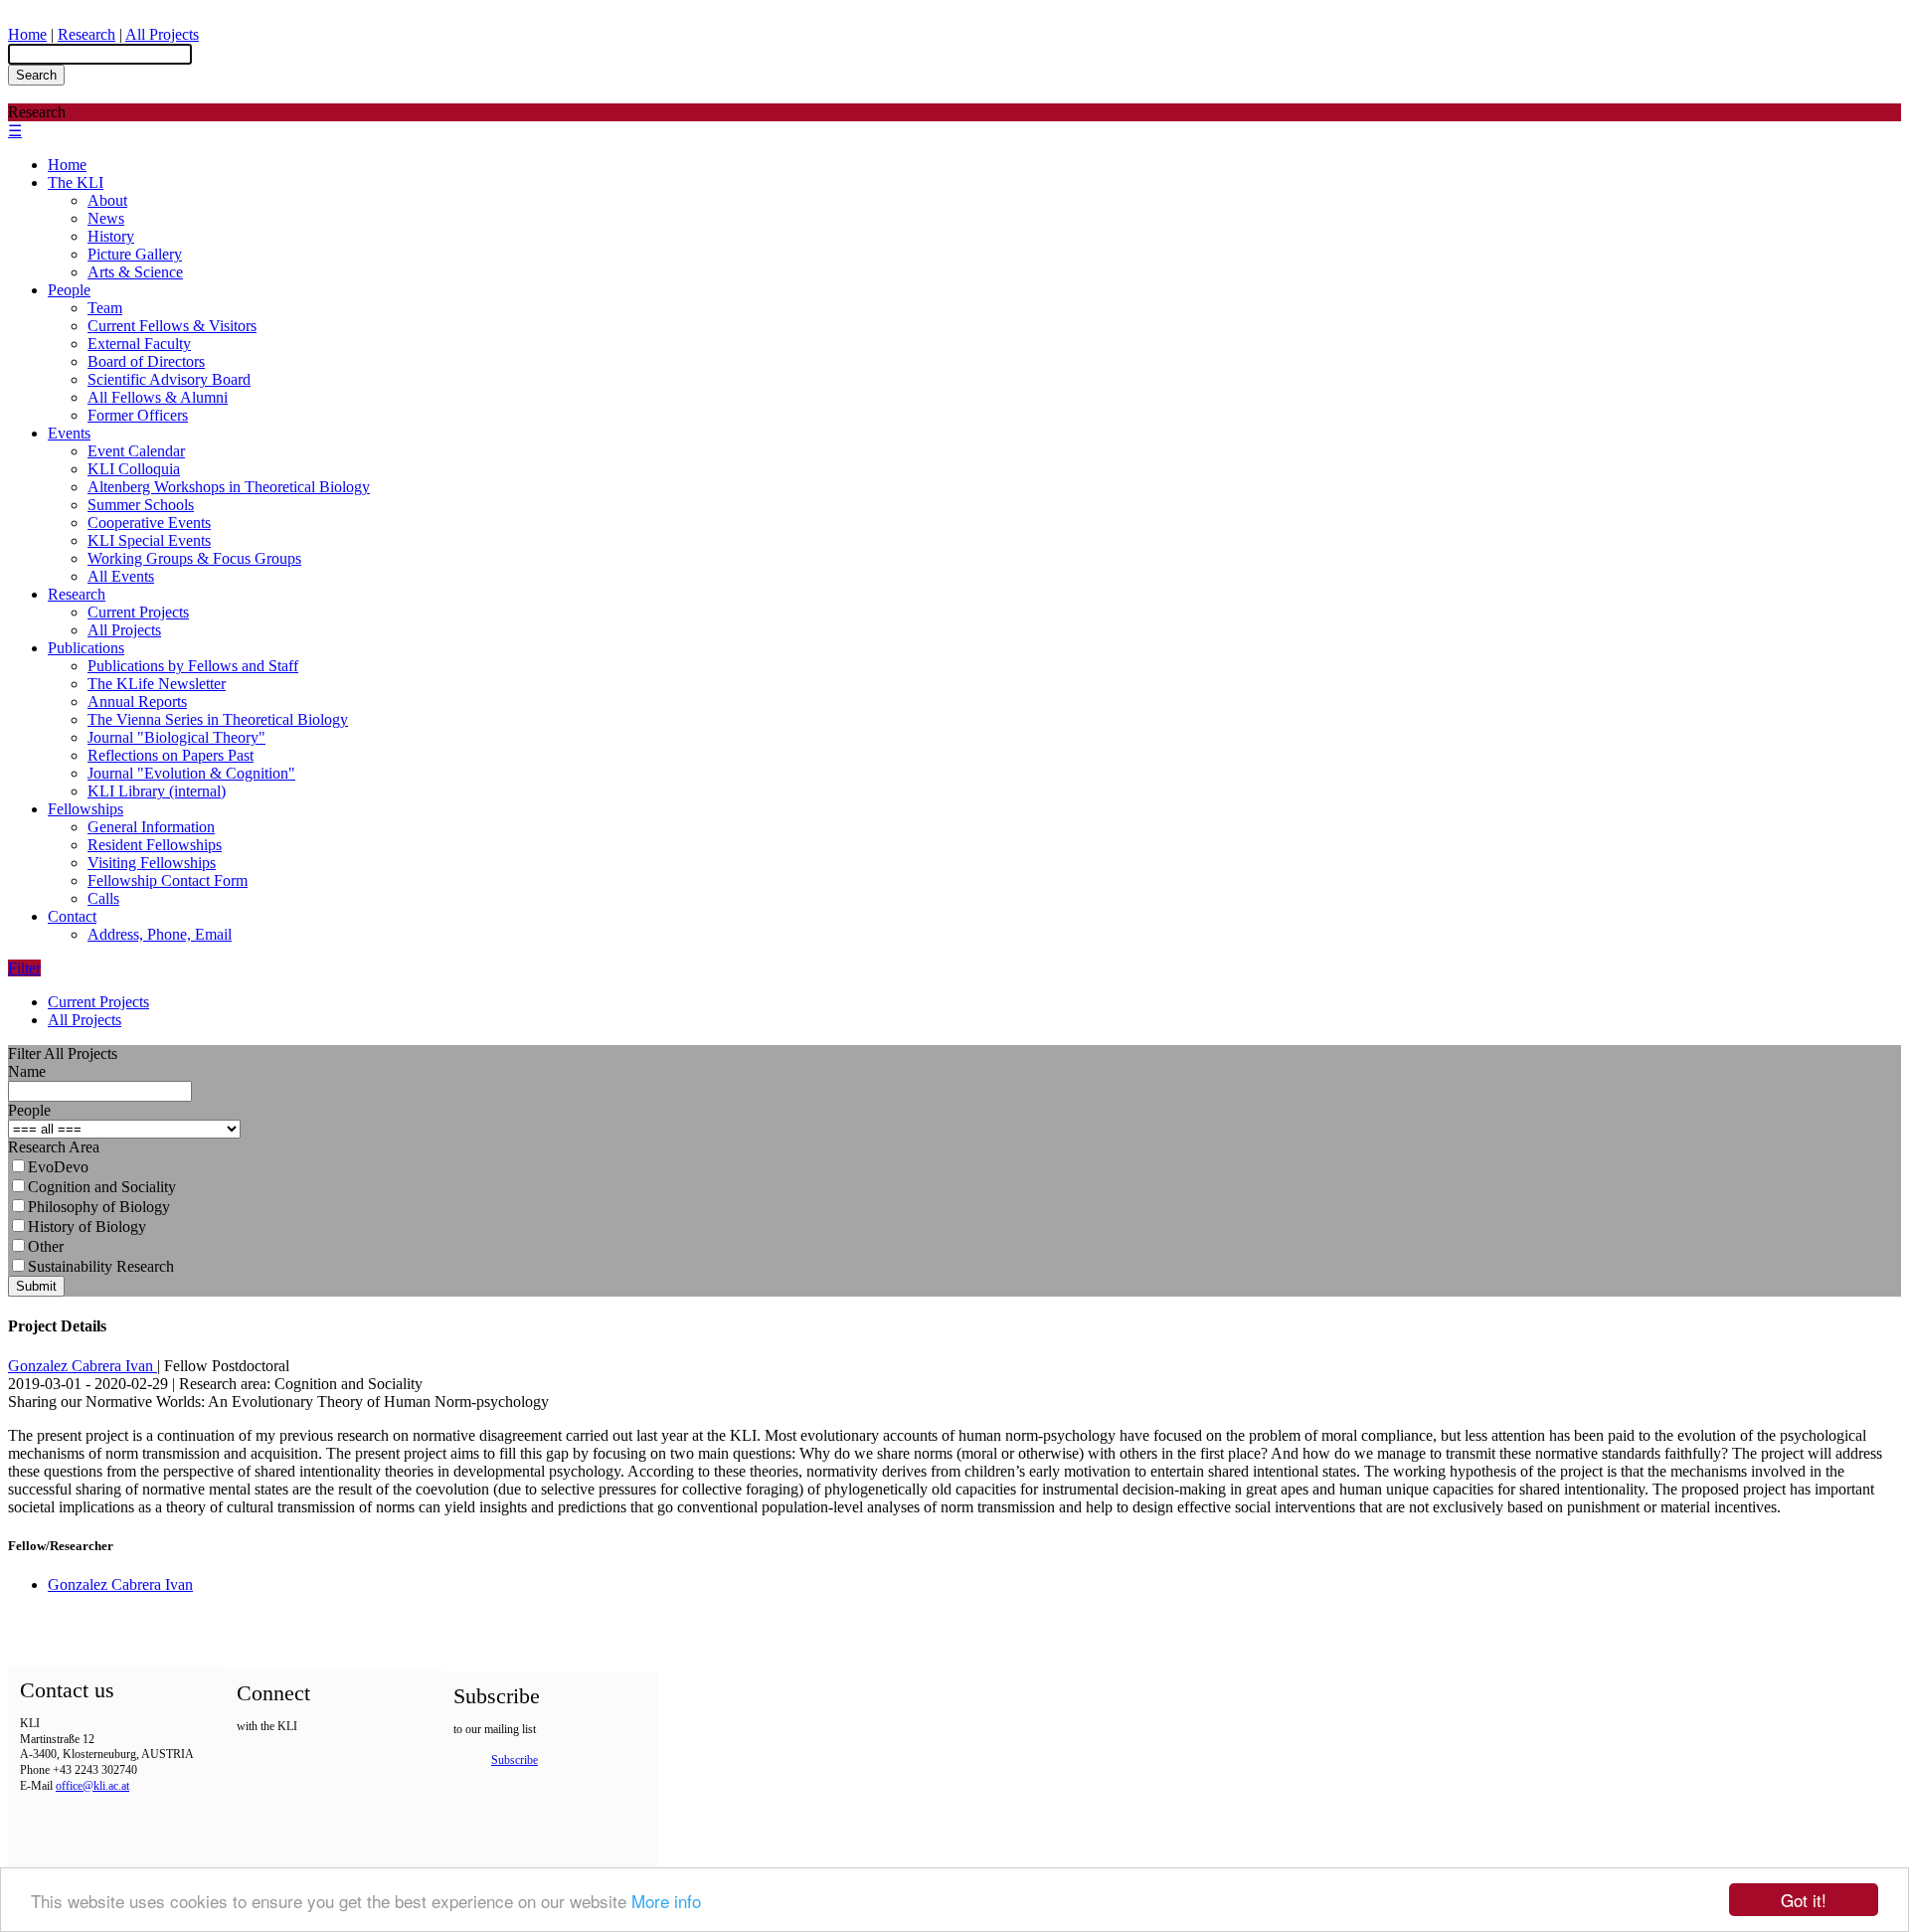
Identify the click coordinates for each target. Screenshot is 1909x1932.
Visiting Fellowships (152, 863)
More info (666, 1901)
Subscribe (515, 1760)
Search (36, 75)
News (106, 218)
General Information (151, 827)
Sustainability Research (101, 1266)
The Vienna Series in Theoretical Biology (218, 719)
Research (87, 34)
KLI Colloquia (134, 469)
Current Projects (138, 612)
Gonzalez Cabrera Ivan (83, 1366)
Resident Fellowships (155, 845)
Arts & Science (135, 272)
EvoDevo (58, 1167)
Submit (36, 1286)
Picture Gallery (135, 254)
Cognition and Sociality (102, 1187)
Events (69, 433)
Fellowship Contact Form (168, 880)
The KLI (76, 182)
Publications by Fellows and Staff (193, 666)
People (69, 290)
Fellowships (86, 809)
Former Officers (138, 415)
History (111, 236)
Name (27, 1071)
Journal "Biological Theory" (176, 737)
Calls (103, 898)
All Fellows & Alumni (158, 397)
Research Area (54, 1147)
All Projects (162, 34)
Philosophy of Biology (99, 1207)
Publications (86, 648)
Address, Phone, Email (160, 934)
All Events (121, 576)
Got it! (1804, 1900)
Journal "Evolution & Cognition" (191, 773)
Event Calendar (136, 451)
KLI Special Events (149, 540)
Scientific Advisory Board (169, 379)
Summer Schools (141, 505)
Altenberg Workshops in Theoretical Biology (229, 487)
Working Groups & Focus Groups (194, 558)
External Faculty (139, 344)
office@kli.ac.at (92, 1786)
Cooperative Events (149, 523)
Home (27, 34)
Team (105, 308)
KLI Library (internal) (157, 791)
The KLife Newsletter (157, 684)
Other (46, 1246)
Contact (72, 916)
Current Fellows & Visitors (172, 326)
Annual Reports (137, 702)
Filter (24, 968)
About (107, 200)
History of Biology (87, 1227)
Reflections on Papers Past (171, 755)
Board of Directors (146, 361)
